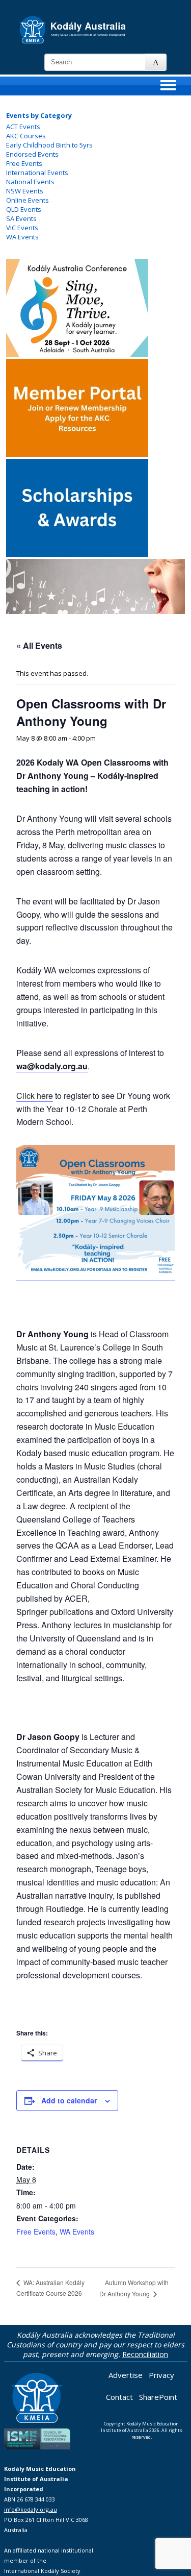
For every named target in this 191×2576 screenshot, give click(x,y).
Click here (35, 1096)
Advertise (126, 2375)
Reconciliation (145, 2354)
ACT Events (23, 127)
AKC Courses (26, 136)
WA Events (22, 237)
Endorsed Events (32, 154)
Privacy (161, 2375)
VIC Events (22, 228)
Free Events (24, 163)
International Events (37, 173)
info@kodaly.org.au (31, 2509)
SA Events (21, 218)
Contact (119, 2397)
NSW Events (25, 191)
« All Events (39, 645)
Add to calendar (69, 2100)
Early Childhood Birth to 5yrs (49, 145)
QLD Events (24, 209)
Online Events (28, 200)
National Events (30, 182)
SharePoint (158, 2397)
